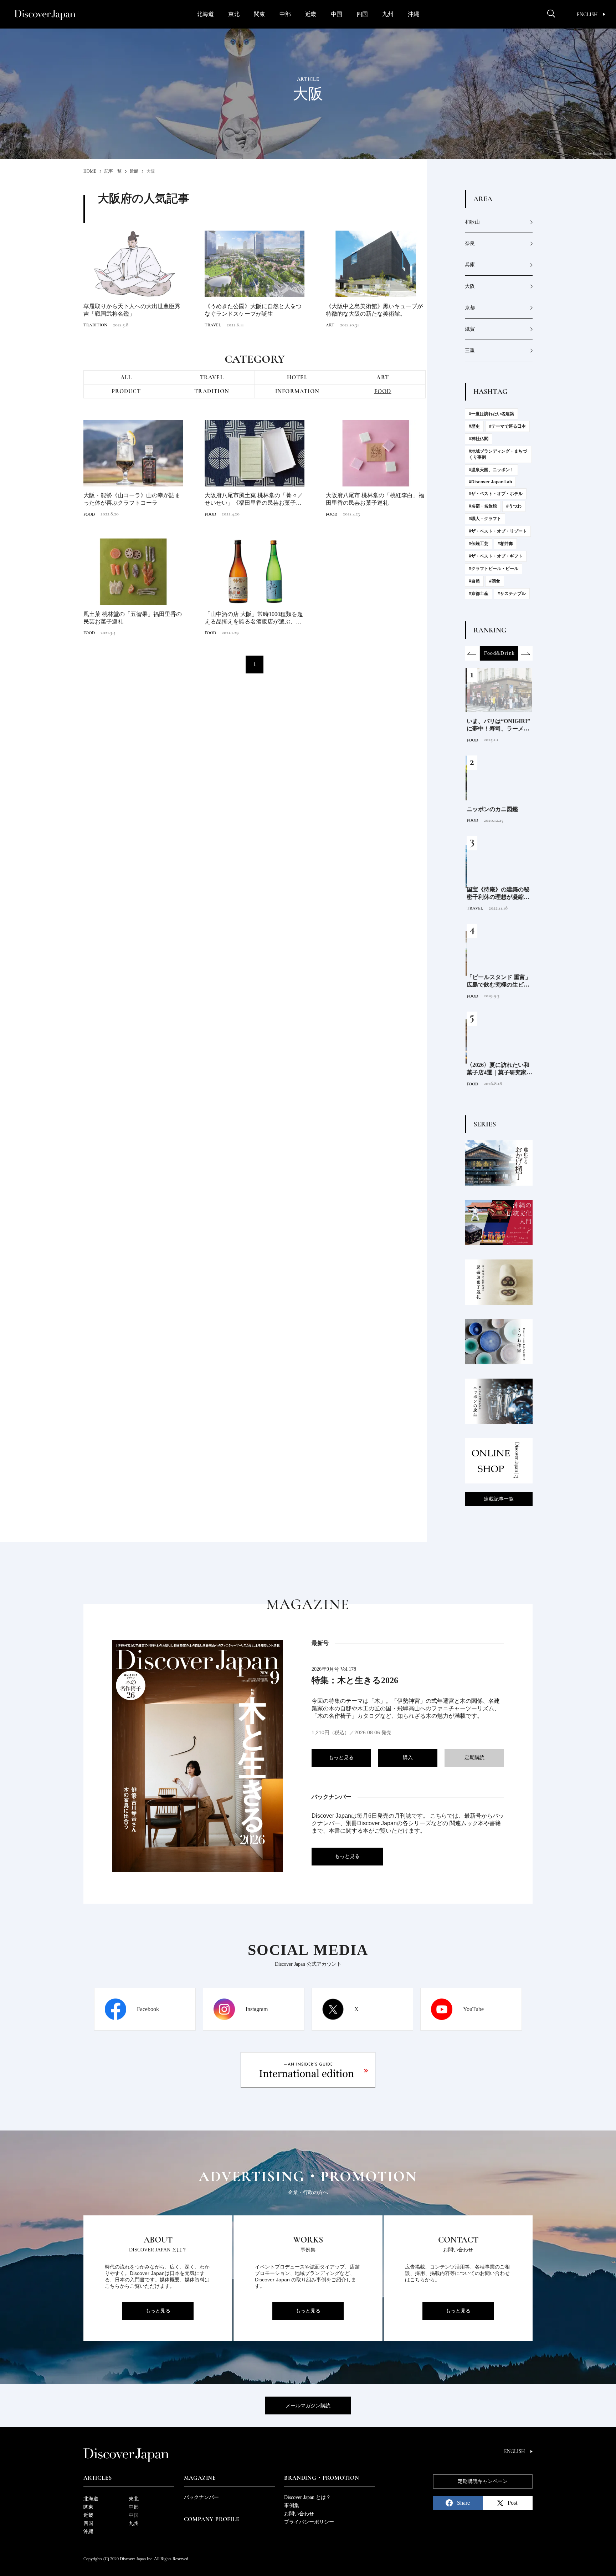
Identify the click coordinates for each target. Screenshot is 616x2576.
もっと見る (341, 1758)
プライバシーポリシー (309, 2522)
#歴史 (474, 426)
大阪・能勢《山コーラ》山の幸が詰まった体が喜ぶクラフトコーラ (132, 499)
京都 (470, 308)
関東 (260, 14)
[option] (499, 653)
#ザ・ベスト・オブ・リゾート (498, 531)
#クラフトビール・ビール (494, 569)
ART (330, 325)
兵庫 (470, 265)
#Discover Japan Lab (490, 482)
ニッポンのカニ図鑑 (491, 809)
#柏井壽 (505, 544)
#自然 (474, 581)
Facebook (148, 2009)
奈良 (470, 243)
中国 (337, 14)
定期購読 (474, 1758)
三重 (470, 350)
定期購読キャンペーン (483, 2481)
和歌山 (472, 222)
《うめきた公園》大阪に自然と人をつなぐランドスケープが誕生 (253, 310)
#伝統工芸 (479, 544)
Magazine (200, 2478)
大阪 (470, 286)
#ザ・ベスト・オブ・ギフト (496, 556)
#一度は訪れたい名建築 (491, 414)
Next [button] (525, 653)
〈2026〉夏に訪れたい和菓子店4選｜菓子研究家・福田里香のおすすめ (498, 1069)
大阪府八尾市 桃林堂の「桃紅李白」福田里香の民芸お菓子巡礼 (375, 499)
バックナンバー (201, 2497)
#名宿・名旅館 (483, 506)
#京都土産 (479, 594)
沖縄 (414, 14)
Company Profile (212, 2519)
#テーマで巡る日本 (507, 426)
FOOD (383, 391)
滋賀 (470, 329)
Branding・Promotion (322, 2478)
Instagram (257, 2009)
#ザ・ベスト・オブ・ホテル (496, 494)
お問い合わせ (299, 2514)
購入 (408, 1758)
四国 (362, 14)
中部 (285, 14)
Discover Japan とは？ (307, 2497)
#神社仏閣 (479, 439)
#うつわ (514, 506)
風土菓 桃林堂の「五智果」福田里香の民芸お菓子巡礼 (133, 618)
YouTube (473, 2009)
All (126, 377)
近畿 (311, 14)
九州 (388, 14)
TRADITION (95, 325)
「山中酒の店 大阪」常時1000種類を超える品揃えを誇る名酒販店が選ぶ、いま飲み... (254, 618)
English (587, 14)
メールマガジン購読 (308, 2406)
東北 (234, 14)
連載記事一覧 (499, 1499)
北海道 (205, 14)
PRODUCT (126, 391)
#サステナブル (512, 594)
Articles (97, 2478)
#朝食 (495, 581)
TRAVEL (213, 325)
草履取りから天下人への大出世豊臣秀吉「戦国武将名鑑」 (132, 310)
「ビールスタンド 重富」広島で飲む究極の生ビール (498, 981)
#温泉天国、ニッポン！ (491, 470)
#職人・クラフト (485, 519)
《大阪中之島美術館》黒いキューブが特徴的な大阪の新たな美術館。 (374, 310)
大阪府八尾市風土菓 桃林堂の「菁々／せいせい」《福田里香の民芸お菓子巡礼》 (254, 500)
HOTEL (297, 377)
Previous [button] (472, 653)
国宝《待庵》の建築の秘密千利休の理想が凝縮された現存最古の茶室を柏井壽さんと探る (497, 894)
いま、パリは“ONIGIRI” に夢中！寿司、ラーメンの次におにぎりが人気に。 (497, 725)
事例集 (292, 2506)
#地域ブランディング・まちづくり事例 (498, 454)
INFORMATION (297, 391)
